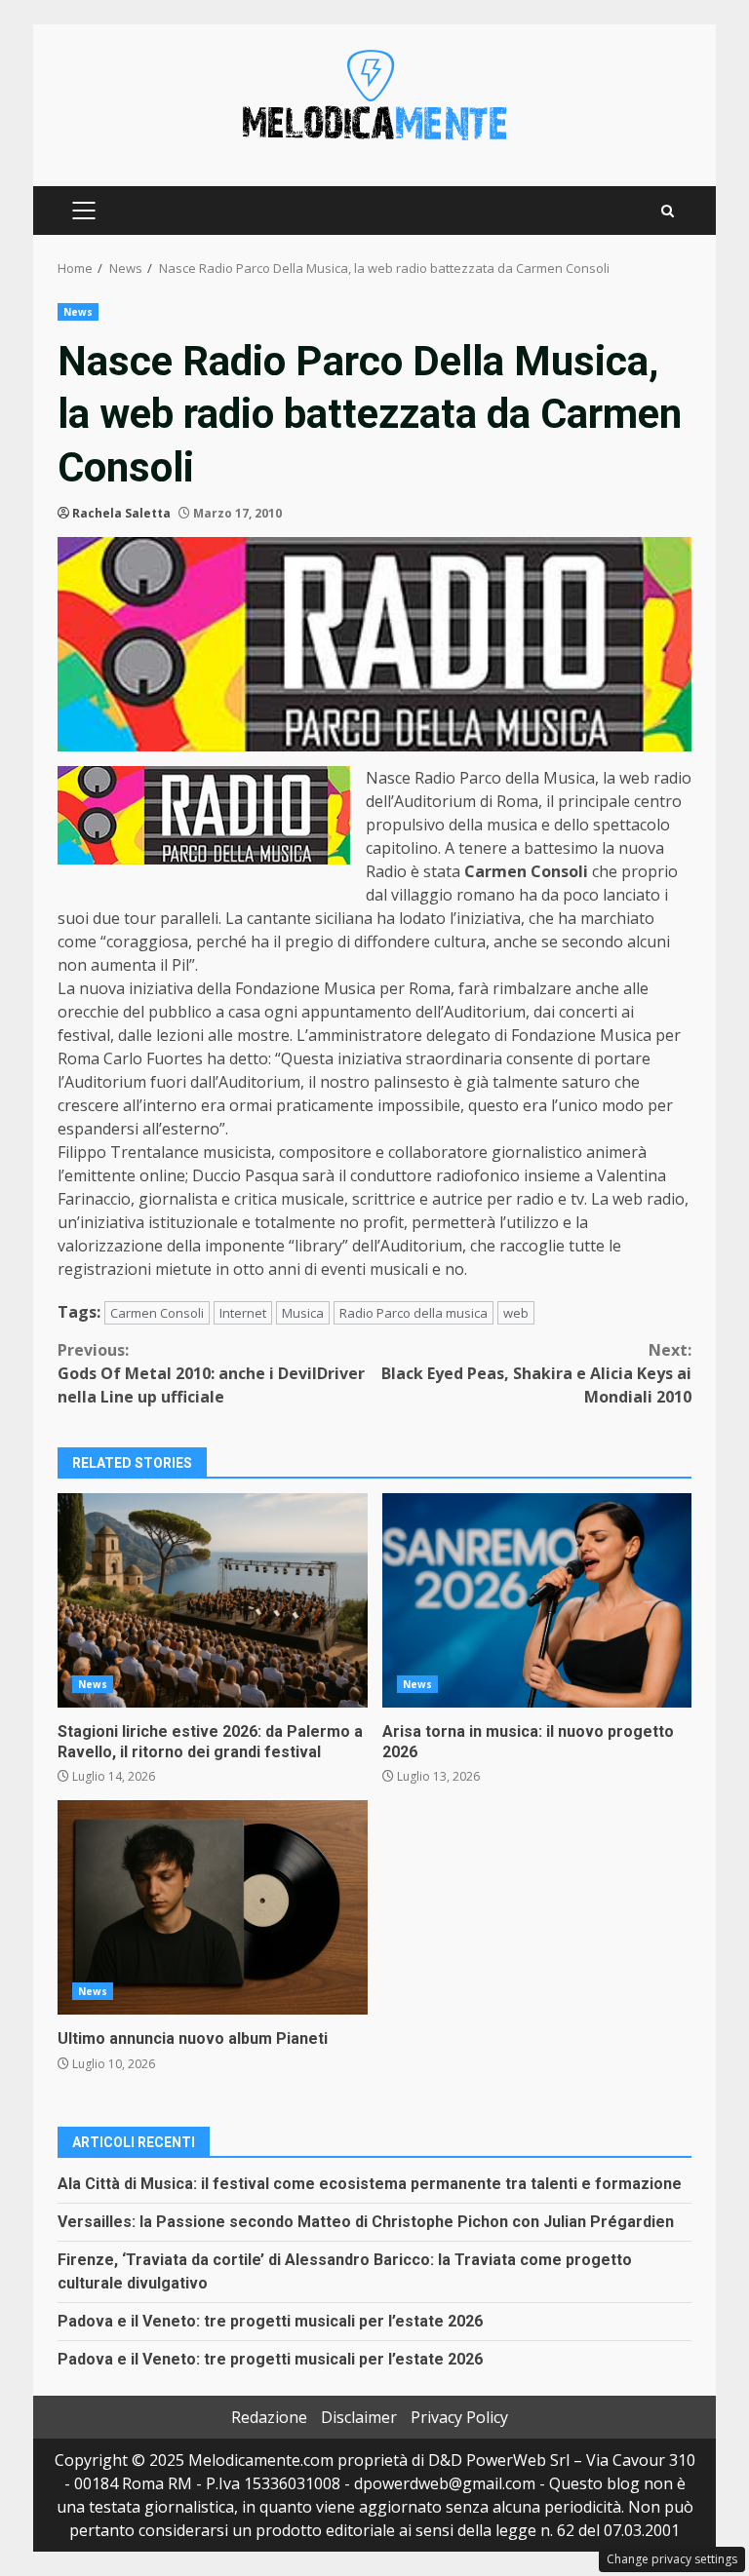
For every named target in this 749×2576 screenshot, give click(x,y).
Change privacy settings (672, 2559)
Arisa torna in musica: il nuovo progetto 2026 (537, 1600)
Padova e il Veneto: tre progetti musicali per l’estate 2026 (270, 2321)
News (78, 312)
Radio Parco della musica (414, 1313)
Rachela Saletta (121, 513)
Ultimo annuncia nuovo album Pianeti (213, 1907)
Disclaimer (359, 2417)
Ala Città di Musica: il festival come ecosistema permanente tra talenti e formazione (370, 2184)
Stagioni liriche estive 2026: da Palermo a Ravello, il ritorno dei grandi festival (213, 1600)
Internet (243, 1313)
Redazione (269, 2417)
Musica (303, 1313)
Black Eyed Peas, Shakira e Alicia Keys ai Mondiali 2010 (536, 1373)
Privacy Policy (459, 2417)
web (516, 1313)
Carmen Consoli (157, 1313)
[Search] (668, 211)
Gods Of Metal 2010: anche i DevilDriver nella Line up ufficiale (211, 1373)
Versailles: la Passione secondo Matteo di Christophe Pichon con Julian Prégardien (366, 2222)
